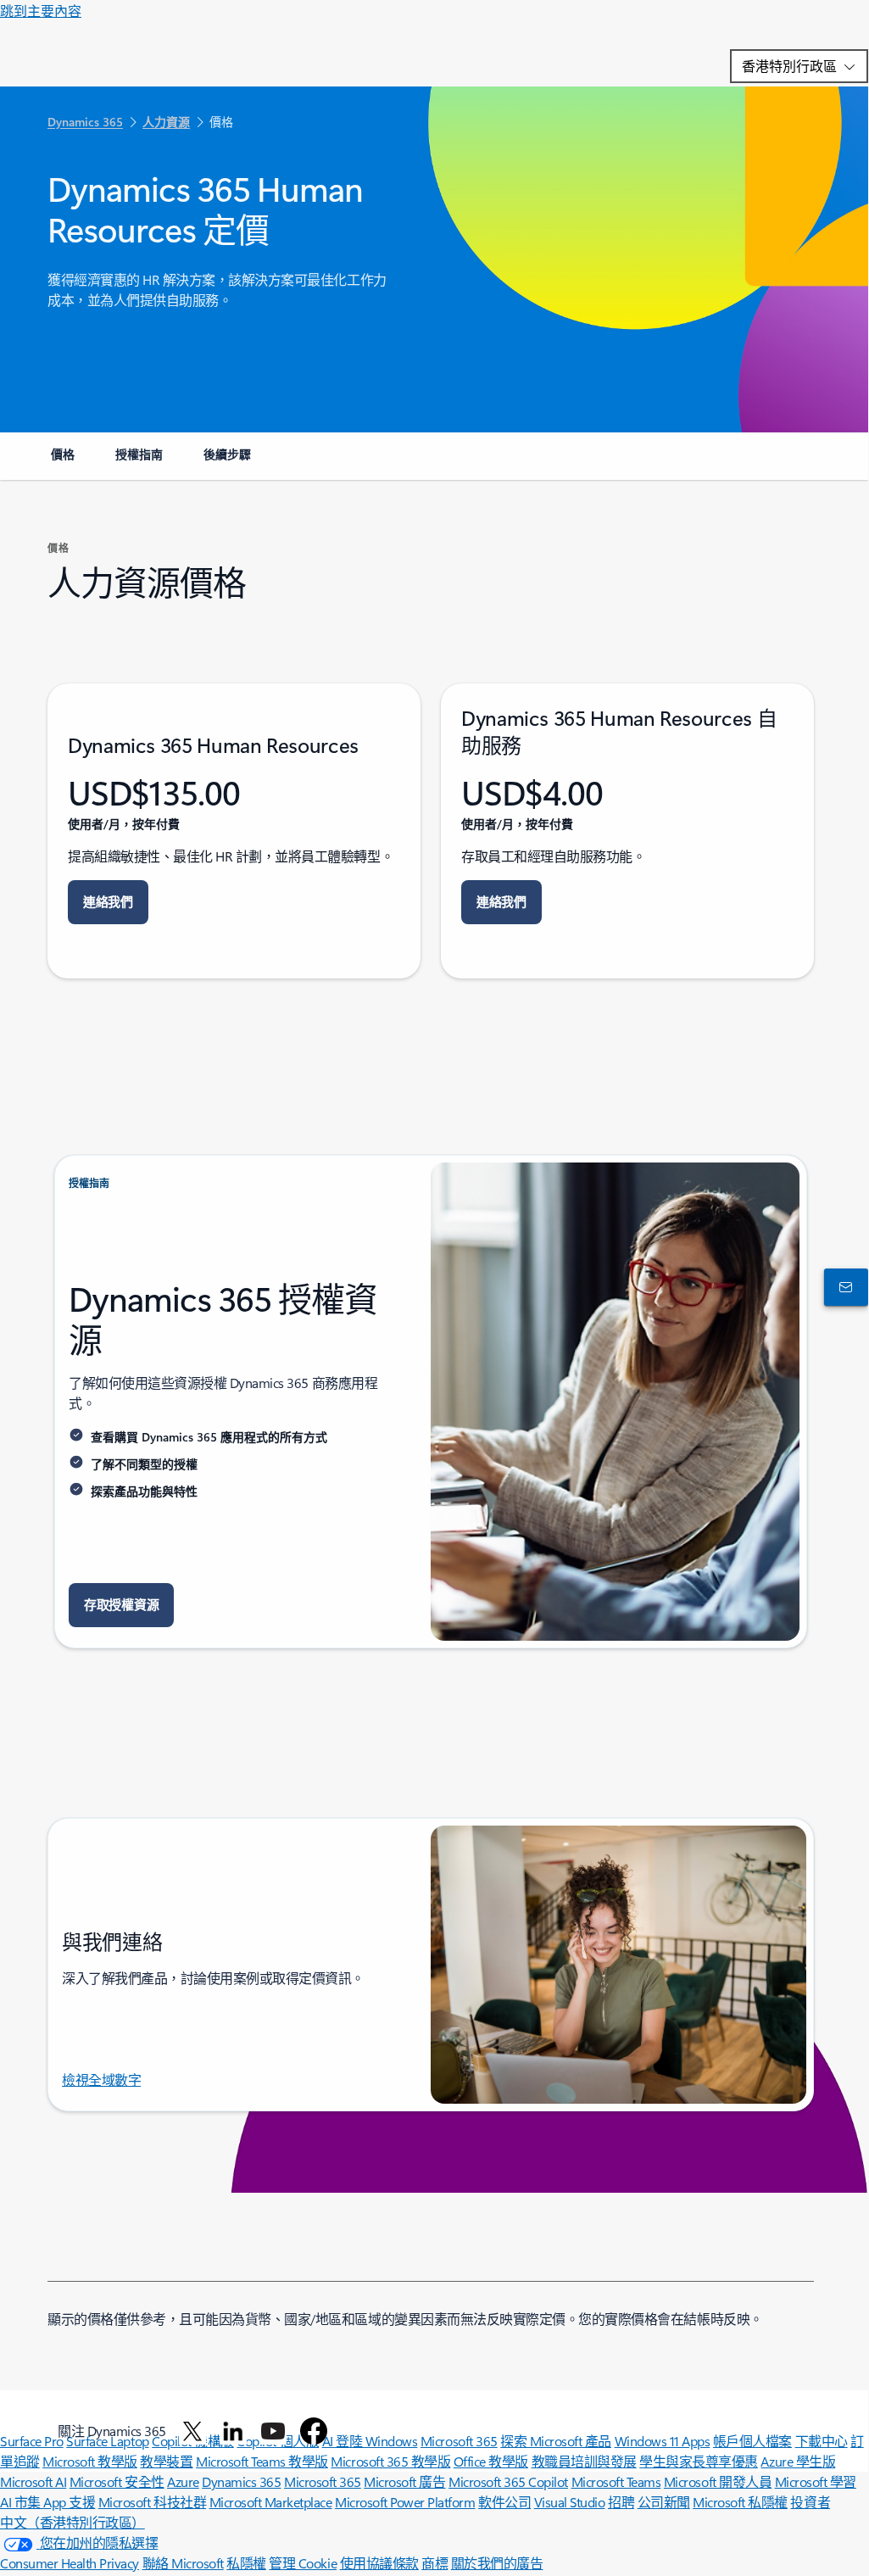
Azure (183, 2481)
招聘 (621, 2502)
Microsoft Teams (616, 2481)
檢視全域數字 (101, 2080)
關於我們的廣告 (497, 2563)
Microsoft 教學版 (90, 2461)
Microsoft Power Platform (405, 2502)
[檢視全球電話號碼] (843, 1287)
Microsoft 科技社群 (152, 2502)
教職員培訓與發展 (584, 2461)
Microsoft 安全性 (117, 2481)
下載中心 (822, 2441)
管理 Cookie (303, 2563)
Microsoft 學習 (816, 2481)
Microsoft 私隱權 (740, 2502)
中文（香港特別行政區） (72, 2522)
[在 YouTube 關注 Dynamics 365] (273, 2431)
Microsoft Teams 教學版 (262, 2461)
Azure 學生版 (798, 2461)
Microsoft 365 (323, 2481)
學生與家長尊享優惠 (699, 2461)
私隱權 (246, 2563)
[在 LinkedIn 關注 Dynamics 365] (233, 2431)
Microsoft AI (33, 2481)
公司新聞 (664, 2502)
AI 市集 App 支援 (47, 2502)
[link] (63, 461)
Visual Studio (570, 2502)
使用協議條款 (379, 2563)
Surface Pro (32, 2441)
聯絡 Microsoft (183, 2563)
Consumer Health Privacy (70, 2563)
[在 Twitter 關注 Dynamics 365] (192, 2431)
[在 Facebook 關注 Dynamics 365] (314, 2431)
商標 (434, 2563)
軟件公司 (504, 2502)
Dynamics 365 (241, 2481)
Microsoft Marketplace (271, 2502)
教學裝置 (166, 2461)
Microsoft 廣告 (404, 2481)
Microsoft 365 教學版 (390, 2461)
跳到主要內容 (41, 11)
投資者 (810, 2502)
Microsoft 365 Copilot (508, 2481)
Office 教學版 (491, 2461)
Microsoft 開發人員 (718, 2481)
